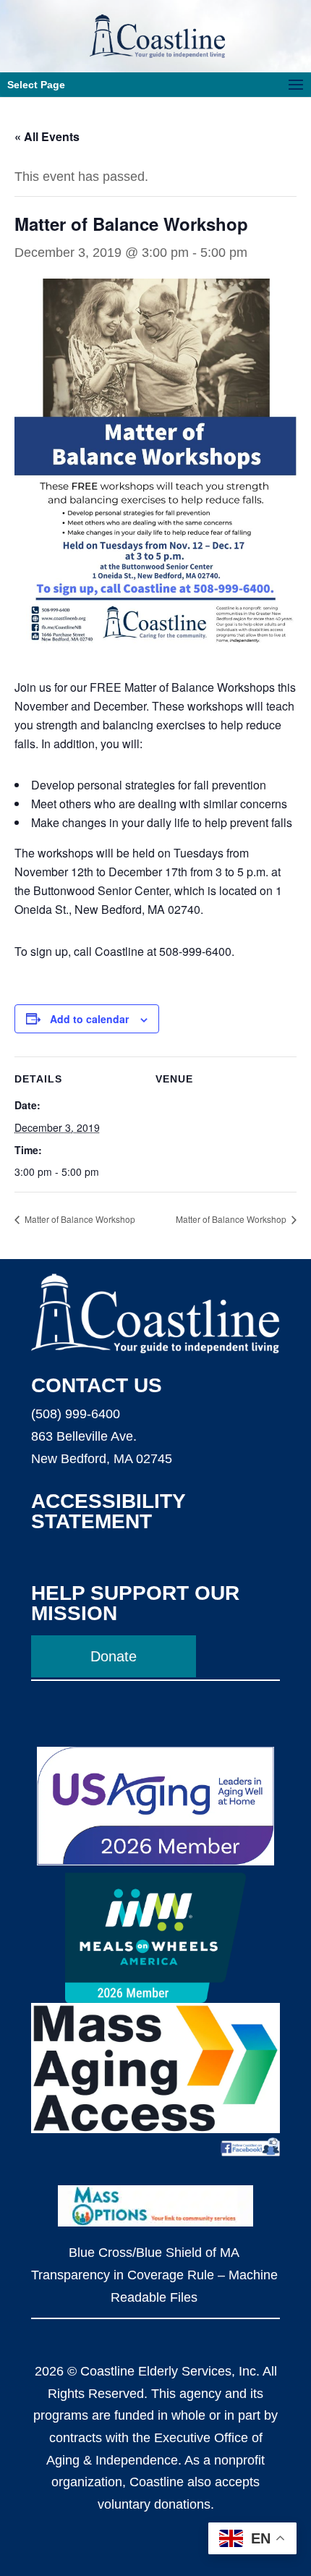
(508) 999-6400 (76, 1414)
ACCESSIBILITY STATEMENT (108, 1511)
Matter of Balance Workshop (79, 1219)
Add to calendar (89, 1019)
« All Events (47, 136)
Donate (114, 1656)
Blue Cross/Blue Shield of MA (154, 2253)
